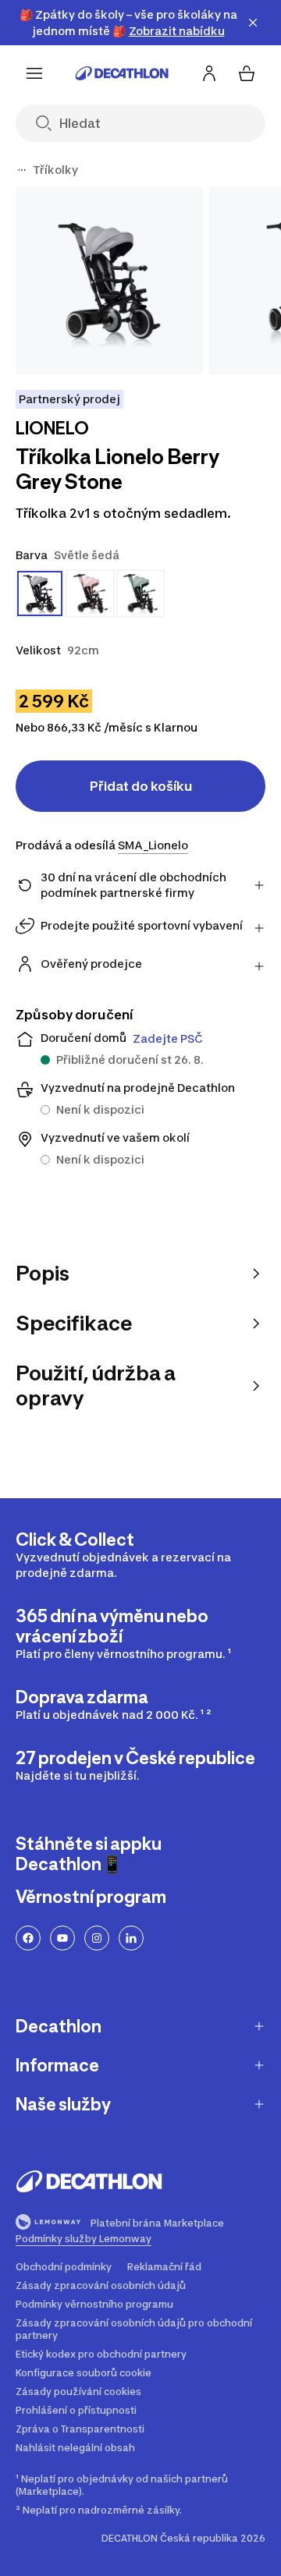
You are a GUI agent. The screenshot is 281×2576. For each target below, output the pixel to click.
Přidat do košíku (141, 786)
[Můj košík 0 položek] (247, 73)
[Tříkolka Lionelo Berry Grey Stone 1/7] (109, 281)
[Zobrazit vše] (22, 170)
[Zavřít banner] (253, 23)
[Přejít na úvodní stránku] (122, 73)
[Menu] (34, 73)
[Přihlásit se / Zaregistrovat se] (209, 73)
